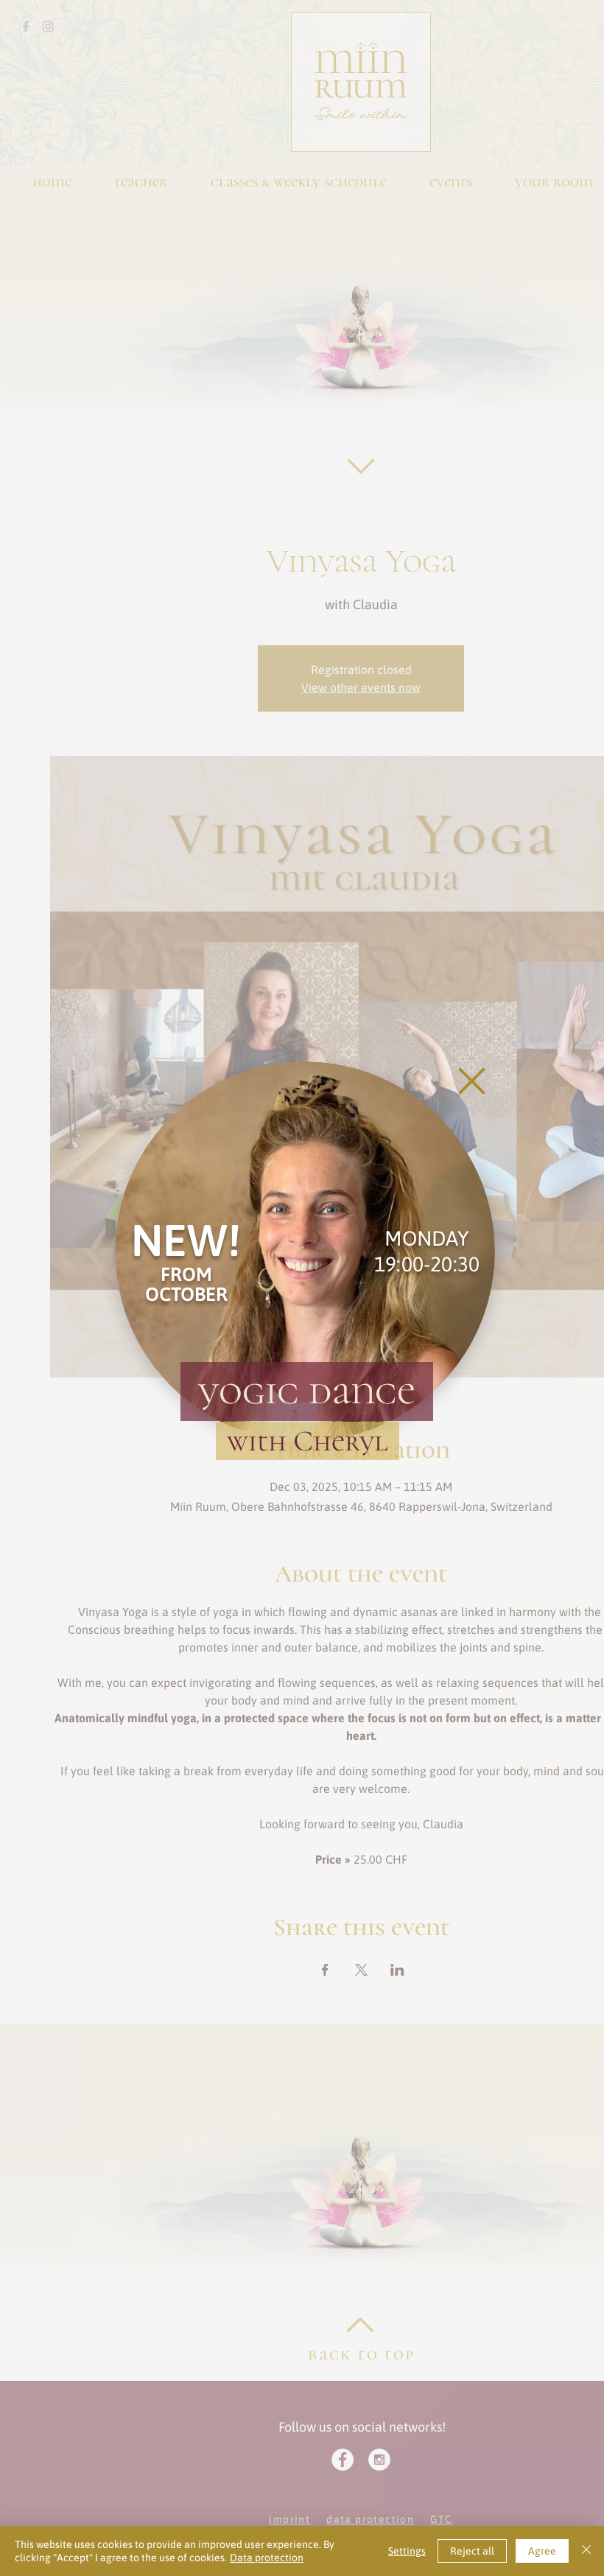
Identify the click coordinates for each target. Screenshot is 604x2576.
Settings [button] (407, 2551)
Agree (542, 2551)
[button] (472, 1081)
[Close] (586, 2551)
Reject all (472, 2551)
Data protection (267, 2558)
